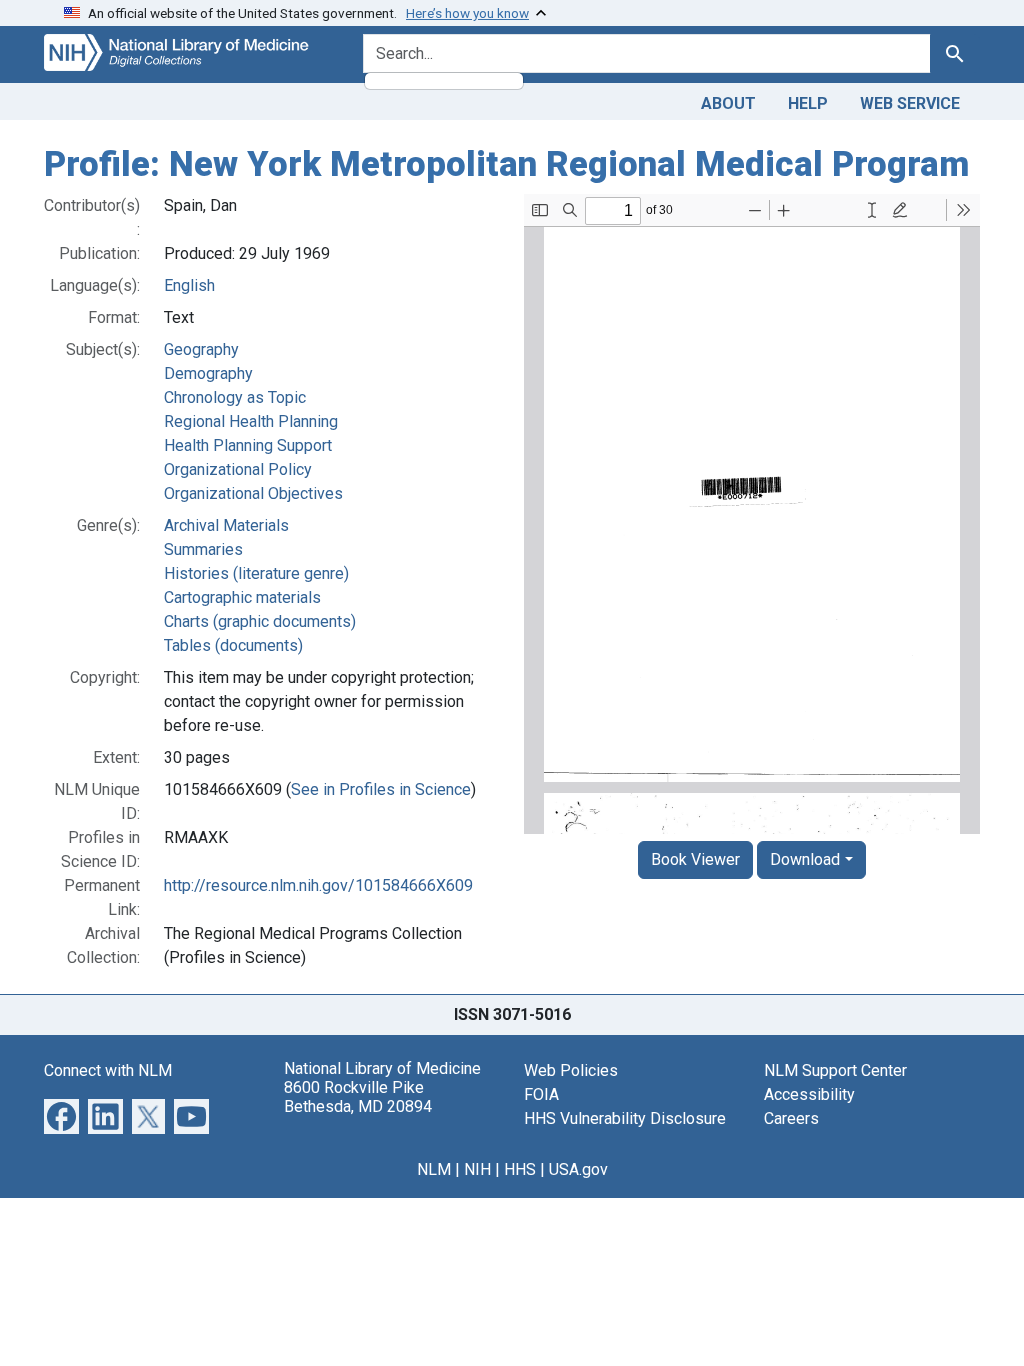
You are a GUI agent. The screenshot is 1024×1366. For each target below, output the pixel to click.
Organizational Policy (238, 469)
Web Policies (571, 1070)
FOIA (541, 1094)
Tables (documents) (233, 645)
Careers (791, 1118)
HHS (520, 1169)
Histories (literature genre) (256, 573)
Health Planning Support (248, 445)
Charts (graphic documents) (260, 621)
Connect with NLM (108, 1070)
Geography (201, 349)
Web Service (910, 103)
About (728, 103)
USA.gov (578, 1169)
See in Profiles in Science (381, 789)
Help (808, 103)
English (189, 285)
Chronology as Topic (235, 397)
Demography (208, 373)
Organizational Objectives (253, 493)
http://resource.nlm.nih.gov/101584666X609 (318, 885)
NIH (477, 1169)
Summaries (203, 549)
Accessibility (809, 1094)
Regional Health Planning (251, 421)
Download (805, 859)
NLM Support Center (835, 1070)
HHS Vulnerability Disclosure (625, 1118)
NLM (434, 1169)
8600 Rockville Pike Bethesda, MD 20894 (358, 1097)
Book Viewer (695, 859)
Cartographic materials (242, 597)
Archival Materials (226, 525)
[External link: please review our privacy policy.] (61, 1114)
